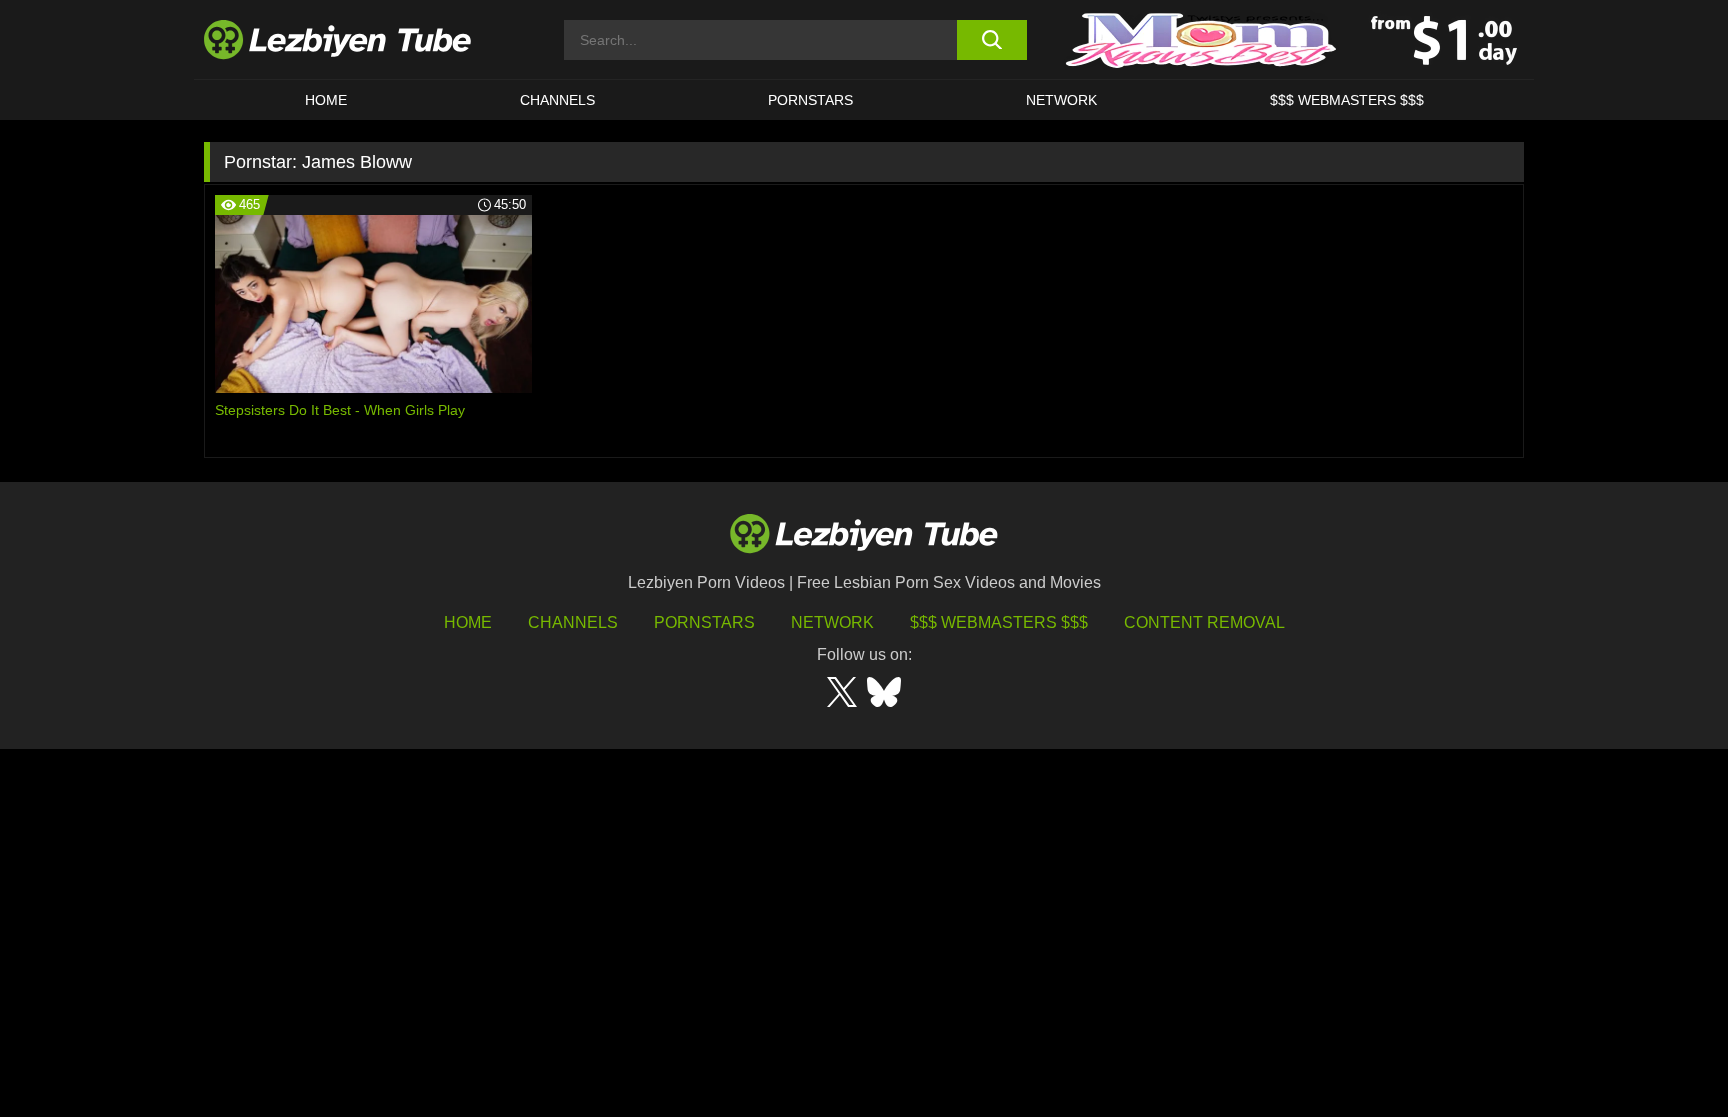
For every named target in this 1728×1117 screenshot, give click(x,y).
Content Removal (1204, 622)
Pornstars (810, 100)
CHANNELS (557, 100)
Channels (573, 622)
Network (1061, 100)
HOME (326, 100)
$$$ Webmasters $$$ (999, 622)
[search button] (991, 40)
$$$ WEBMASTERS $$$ (1347, 100)
